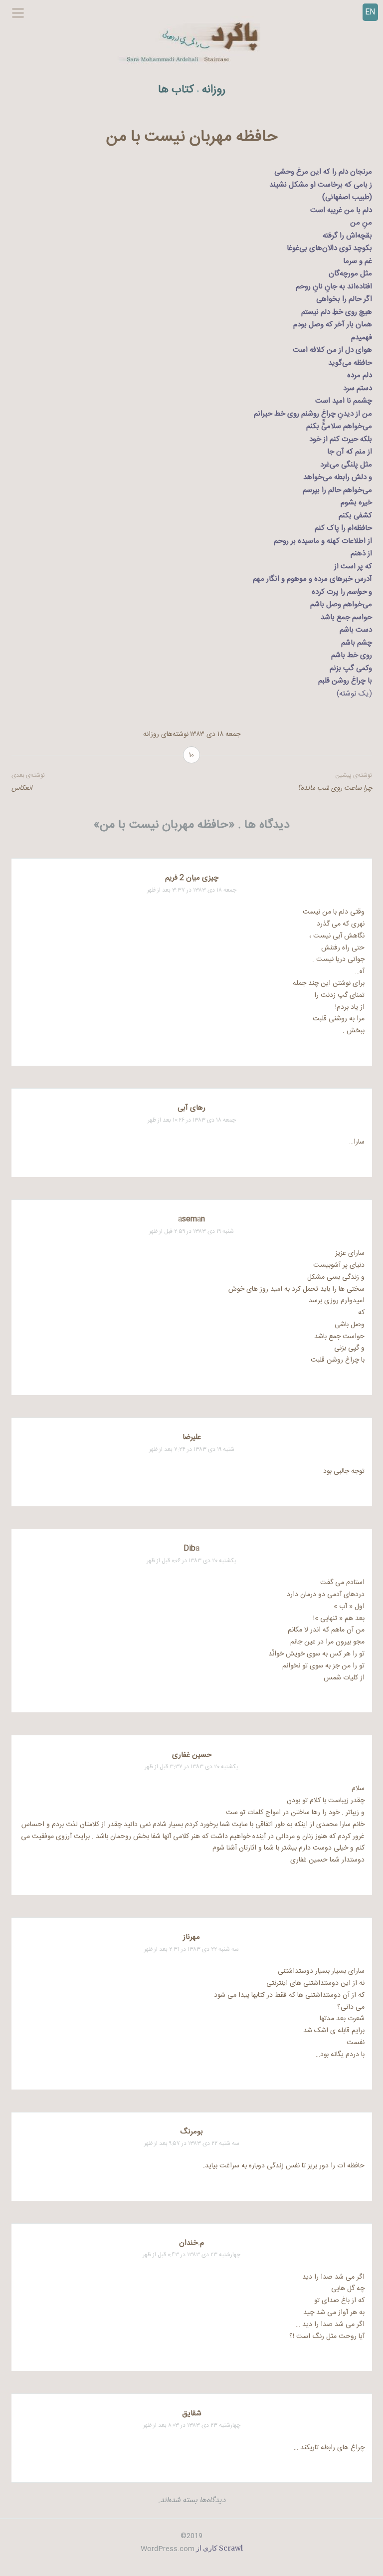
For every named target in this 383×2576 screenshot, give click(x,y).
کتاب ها (176, 90)
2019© (191, 2536)
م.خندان (191, 2243)
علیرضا (192, 1437)
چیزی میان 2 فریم (192, 878)
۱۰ (191, 755)
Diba (191, 1548)
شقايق (192, 2414)
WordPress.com (168, 2549)
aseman (191, 1219)
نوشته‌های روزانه (166, 734)
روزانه (214, 90)
